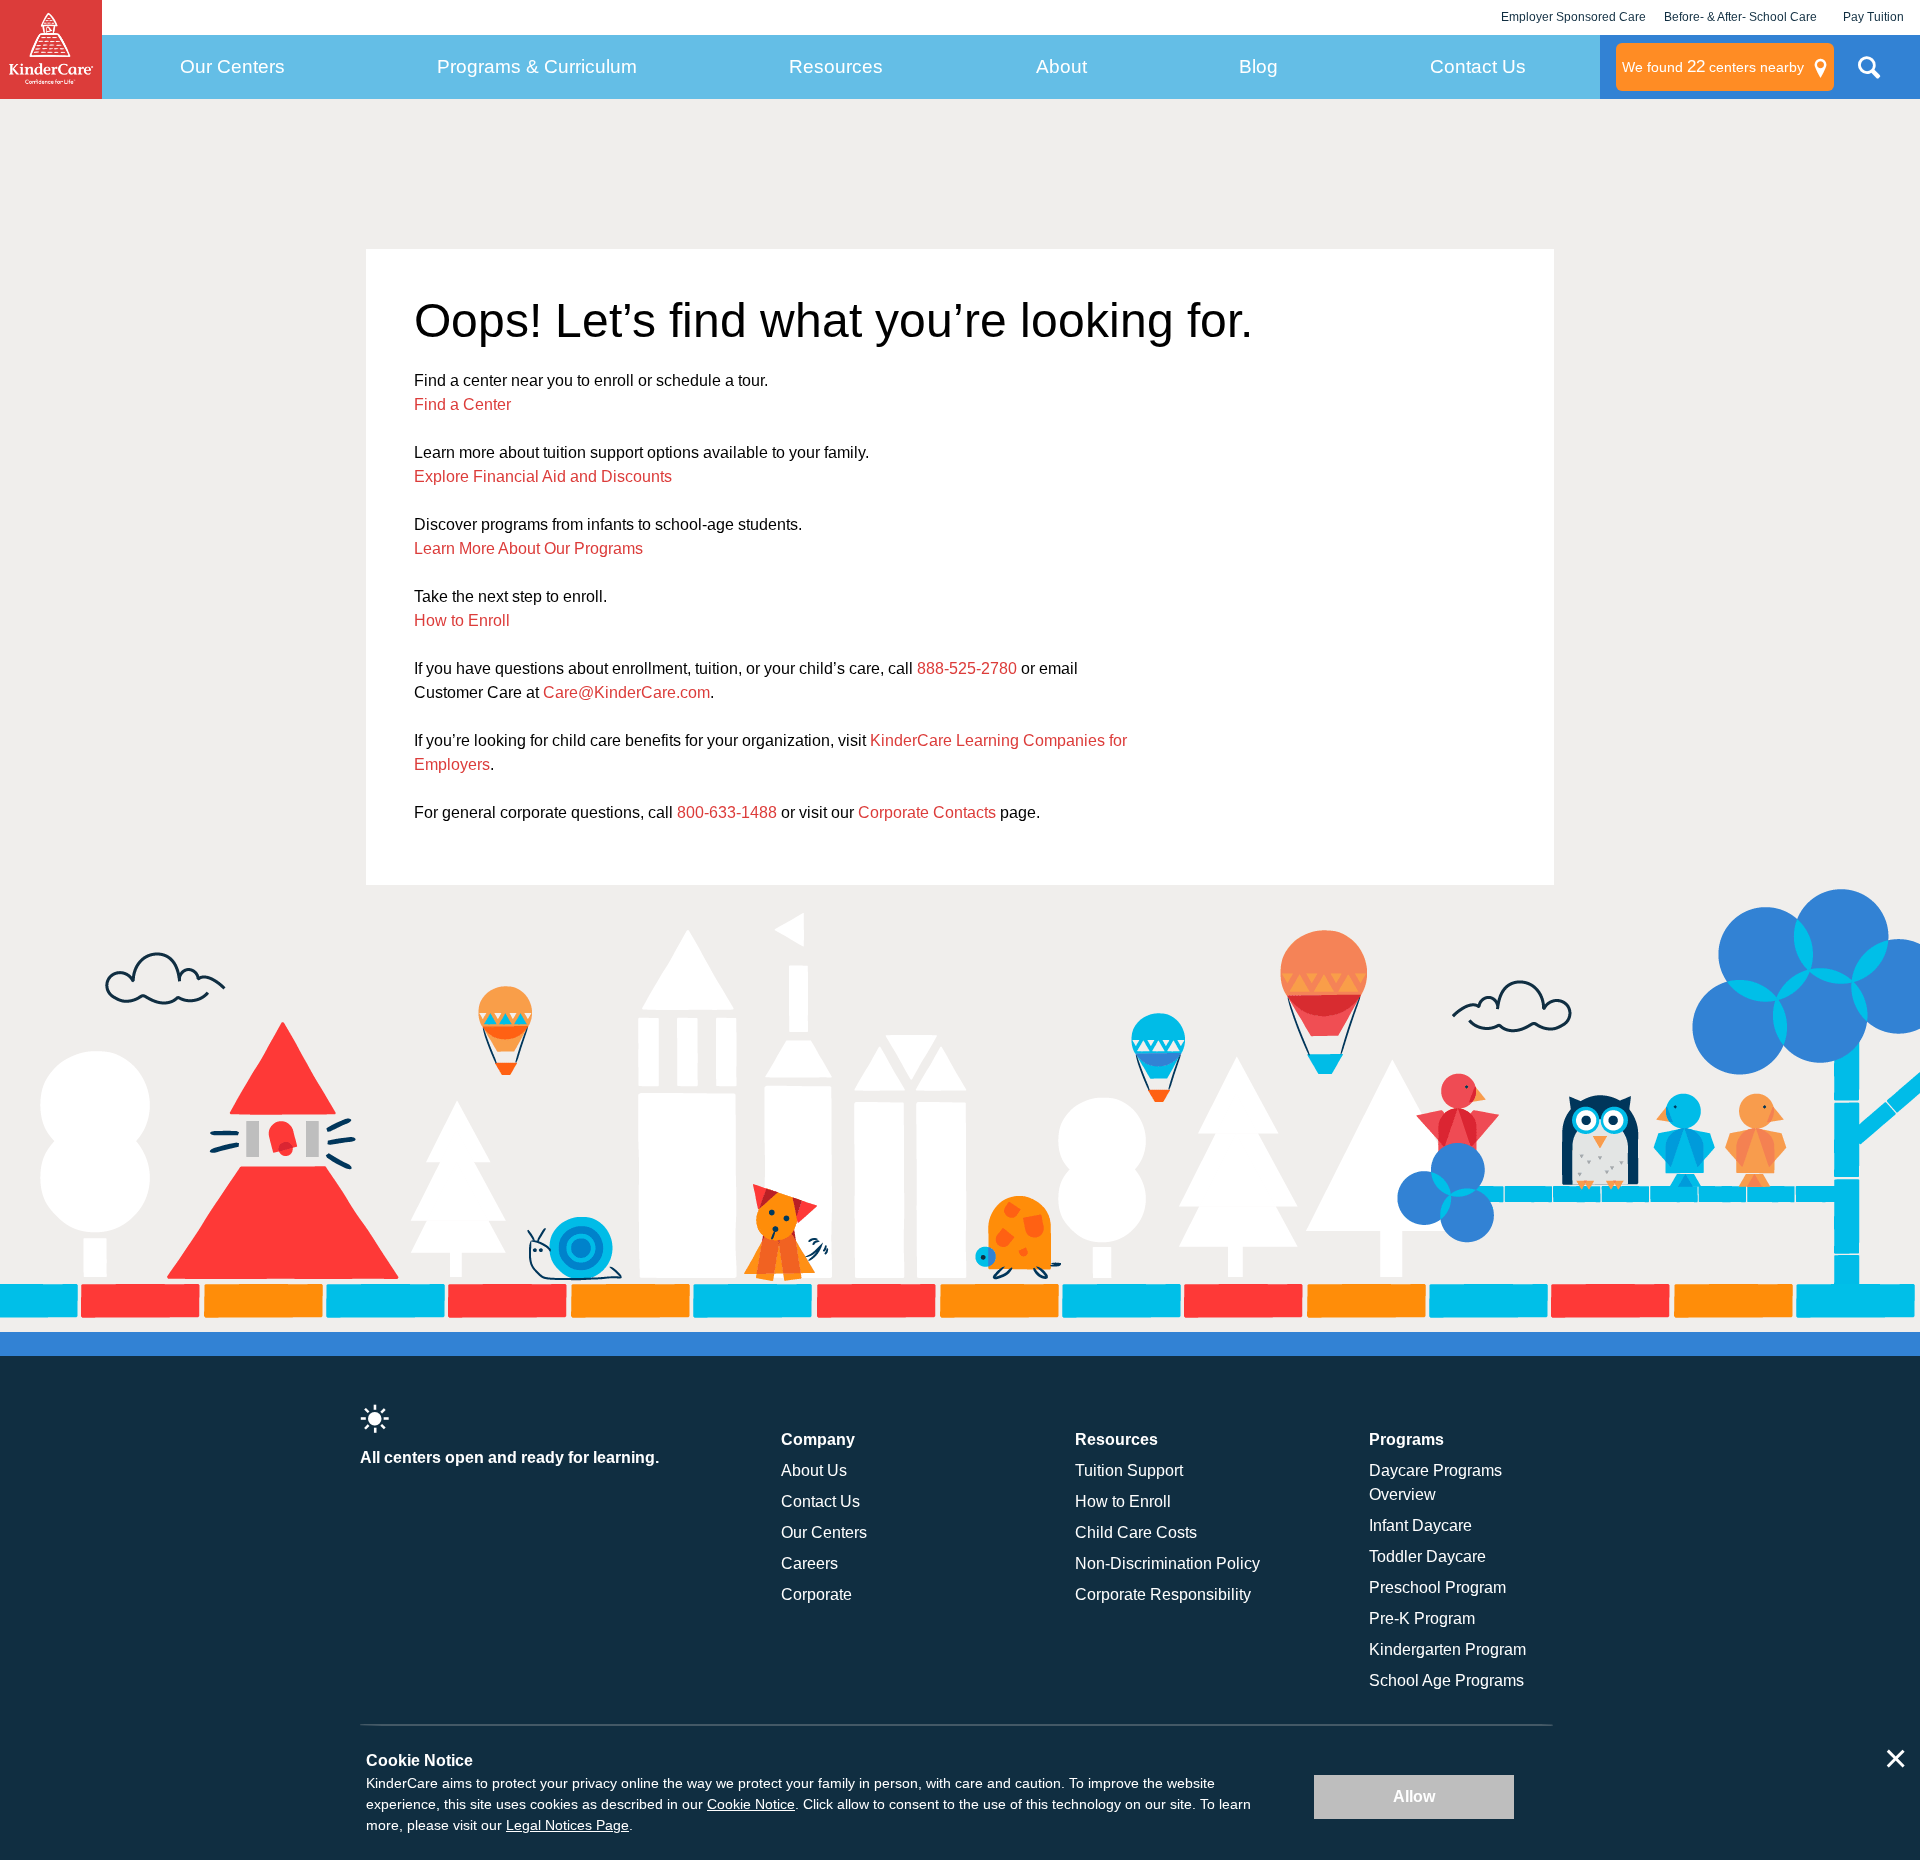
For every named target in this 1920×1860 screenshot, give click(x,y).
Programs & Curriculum (537, 66)
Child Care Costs (1136, 1532)
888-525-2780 (967, 668)
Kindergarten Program (1447, 1649)
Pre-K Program (1422, 1618)
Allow (1414, 1796)
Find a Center (462, 404)
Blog (1258, 66)
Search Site (1869, 75)
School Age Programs (1446, 1680)
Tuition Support (1129, 1470)
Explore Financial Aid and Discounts (543, 476)
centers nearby (1713, 66)
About (1061, 66)
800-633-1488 (727, 812)
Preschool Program (1437, 1587)
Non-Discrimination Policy (1167, 1563)
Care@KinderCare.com (626, 692)
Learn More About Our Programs (528, 548)
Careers (809, 1563)
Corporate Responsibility (1163, 1594)
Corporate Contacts (927, 812)
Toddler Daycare (1427, 1556)
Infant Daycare (1420, 1525)
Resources (836, 66)
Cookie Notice (751, 1804)
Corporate (816, 1594)
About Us (814, 1470)
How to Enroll (462, 620)
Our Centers (232, 66)
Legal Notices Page (567, 1825)
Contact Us (1478, 66)
